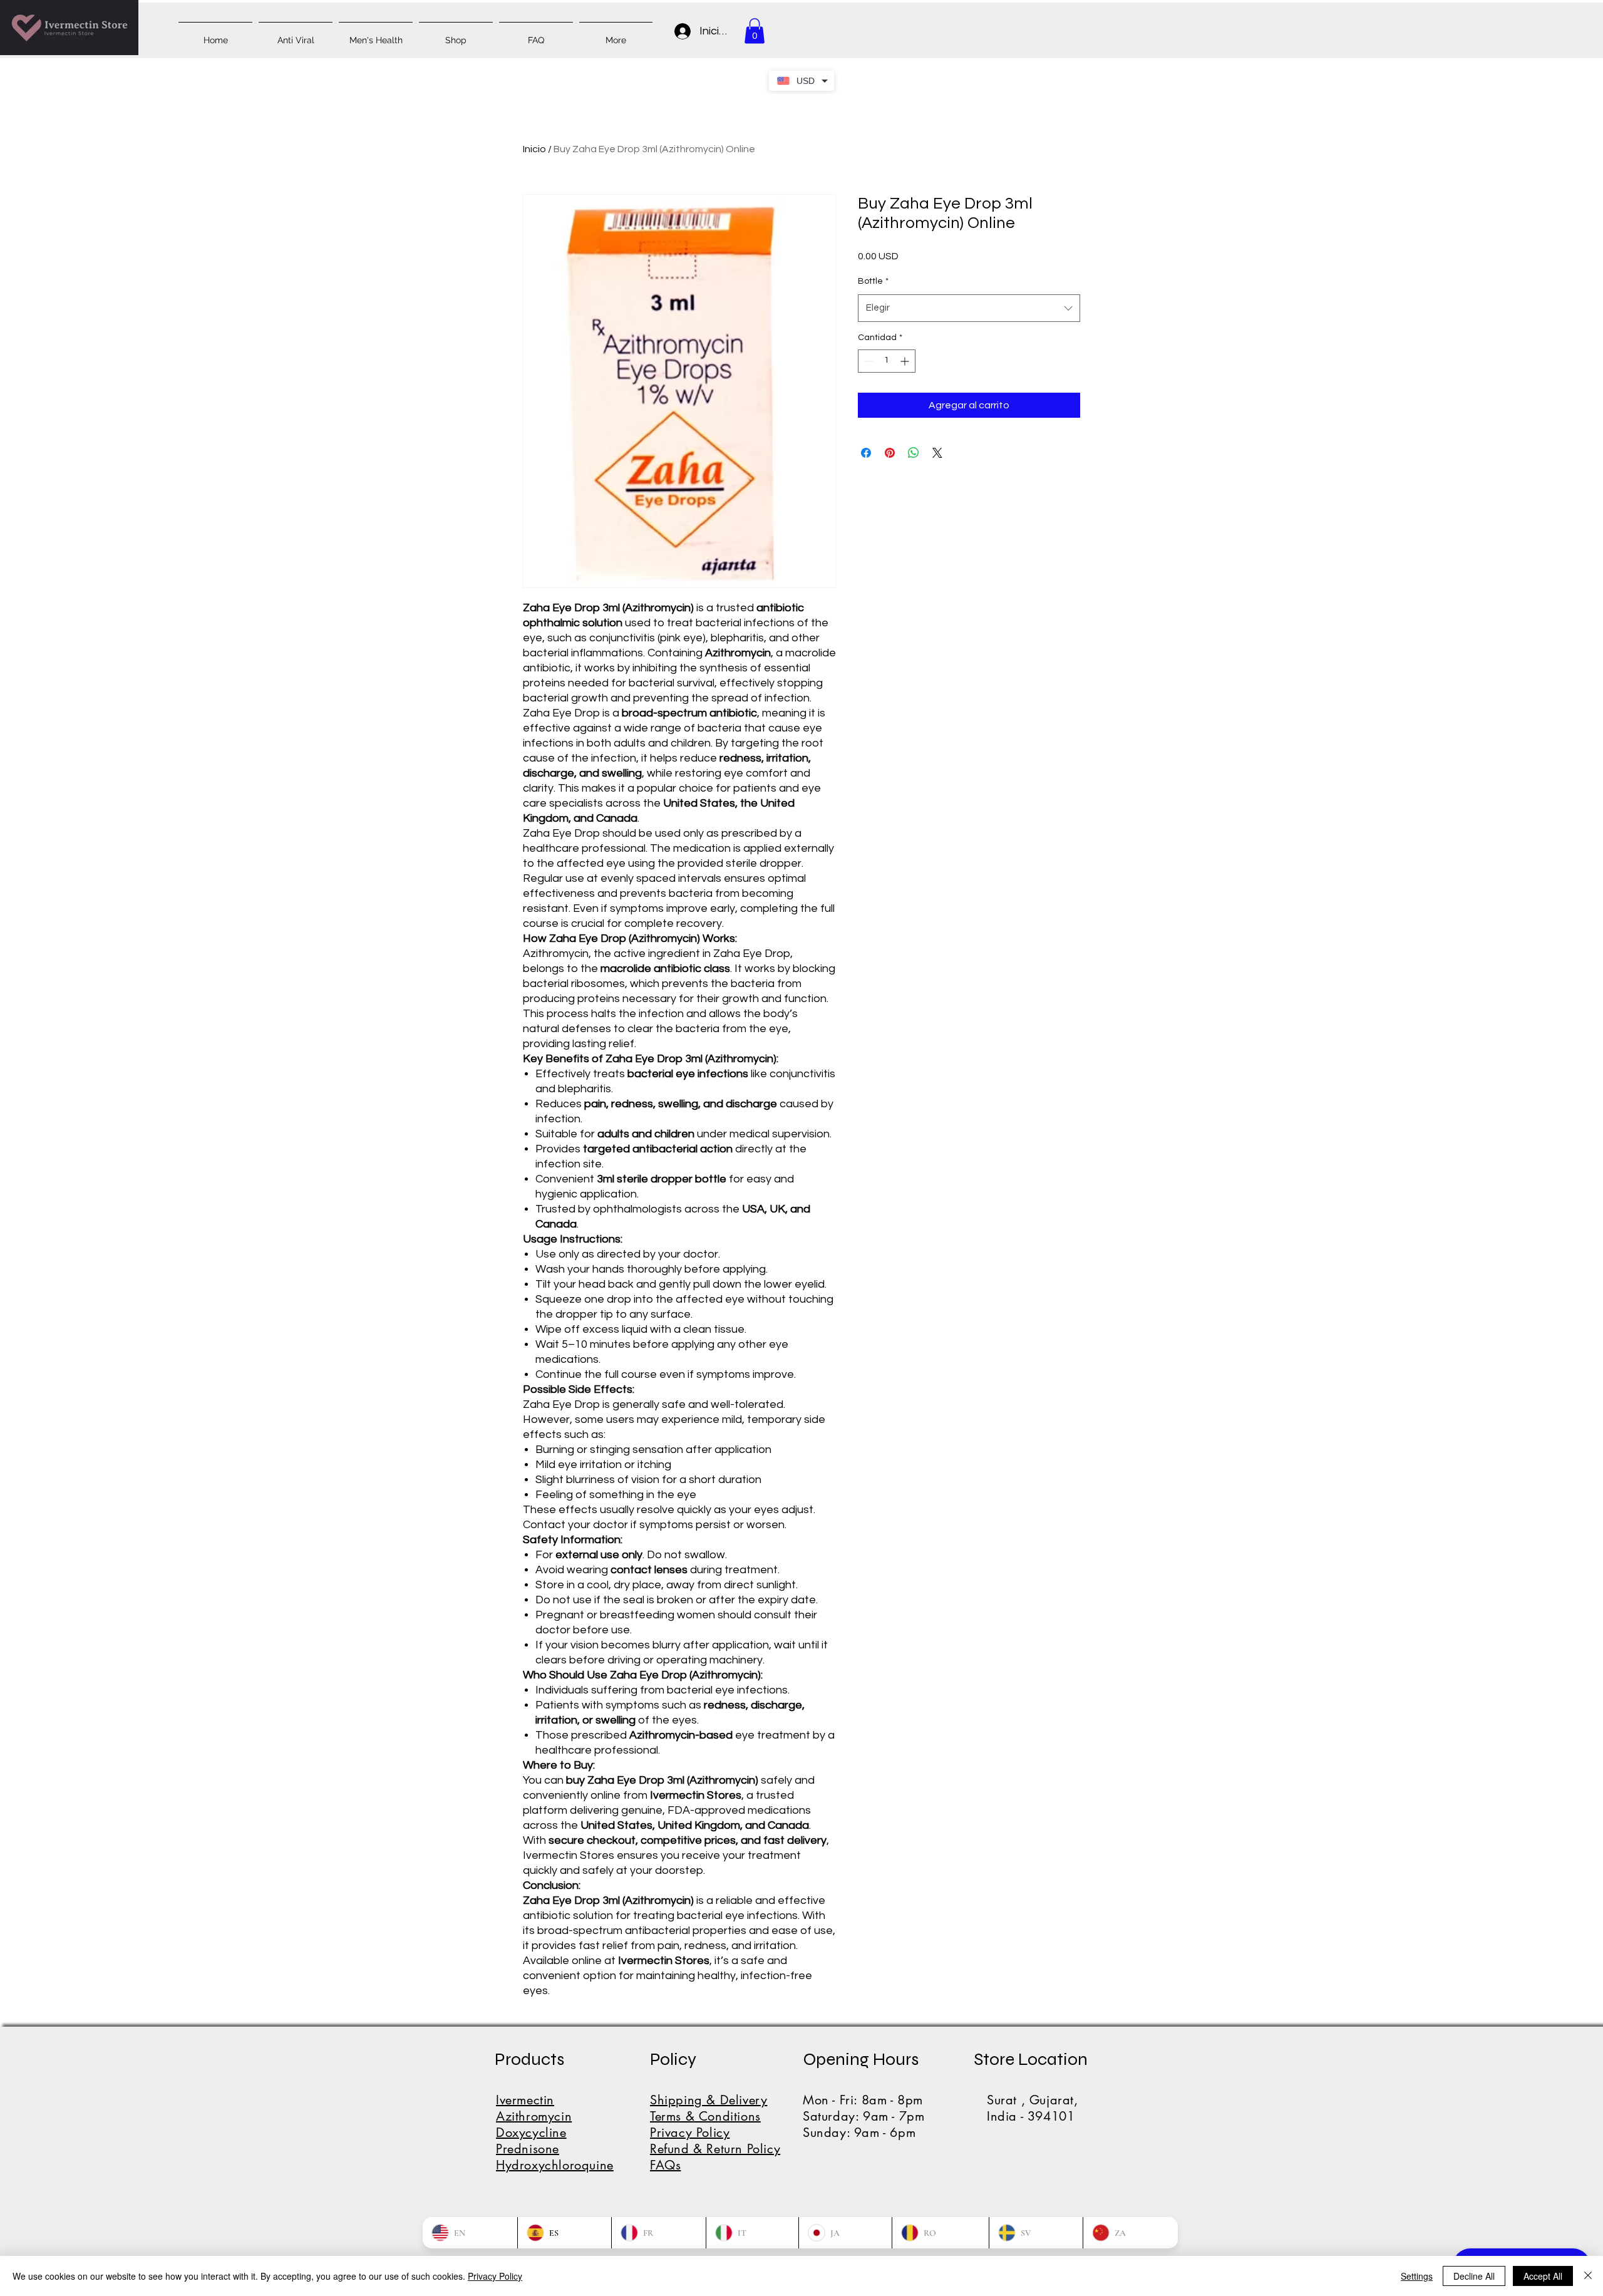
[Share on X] (937, 453)
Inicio (534, 149)
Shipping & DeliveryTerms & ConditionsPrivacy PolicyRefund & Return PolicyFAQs (715, 2133)
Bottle (873, 281)
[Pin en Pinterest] (890, 453)
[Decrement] (868, 361)
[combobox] (969, 308)
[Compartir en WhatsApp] (914, 453)
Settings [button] (1417, 2276)
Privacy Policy (495, 2276)
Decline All (1474, 2276)
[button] (755, 31)
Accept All (1543, 2276)
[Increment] (906, 361)
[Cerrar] (1588, 2276)
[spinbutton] (887, 361)
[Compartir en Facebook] (866, 453)
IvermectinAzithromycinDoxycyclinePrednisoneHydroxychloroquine (555, 2133)
